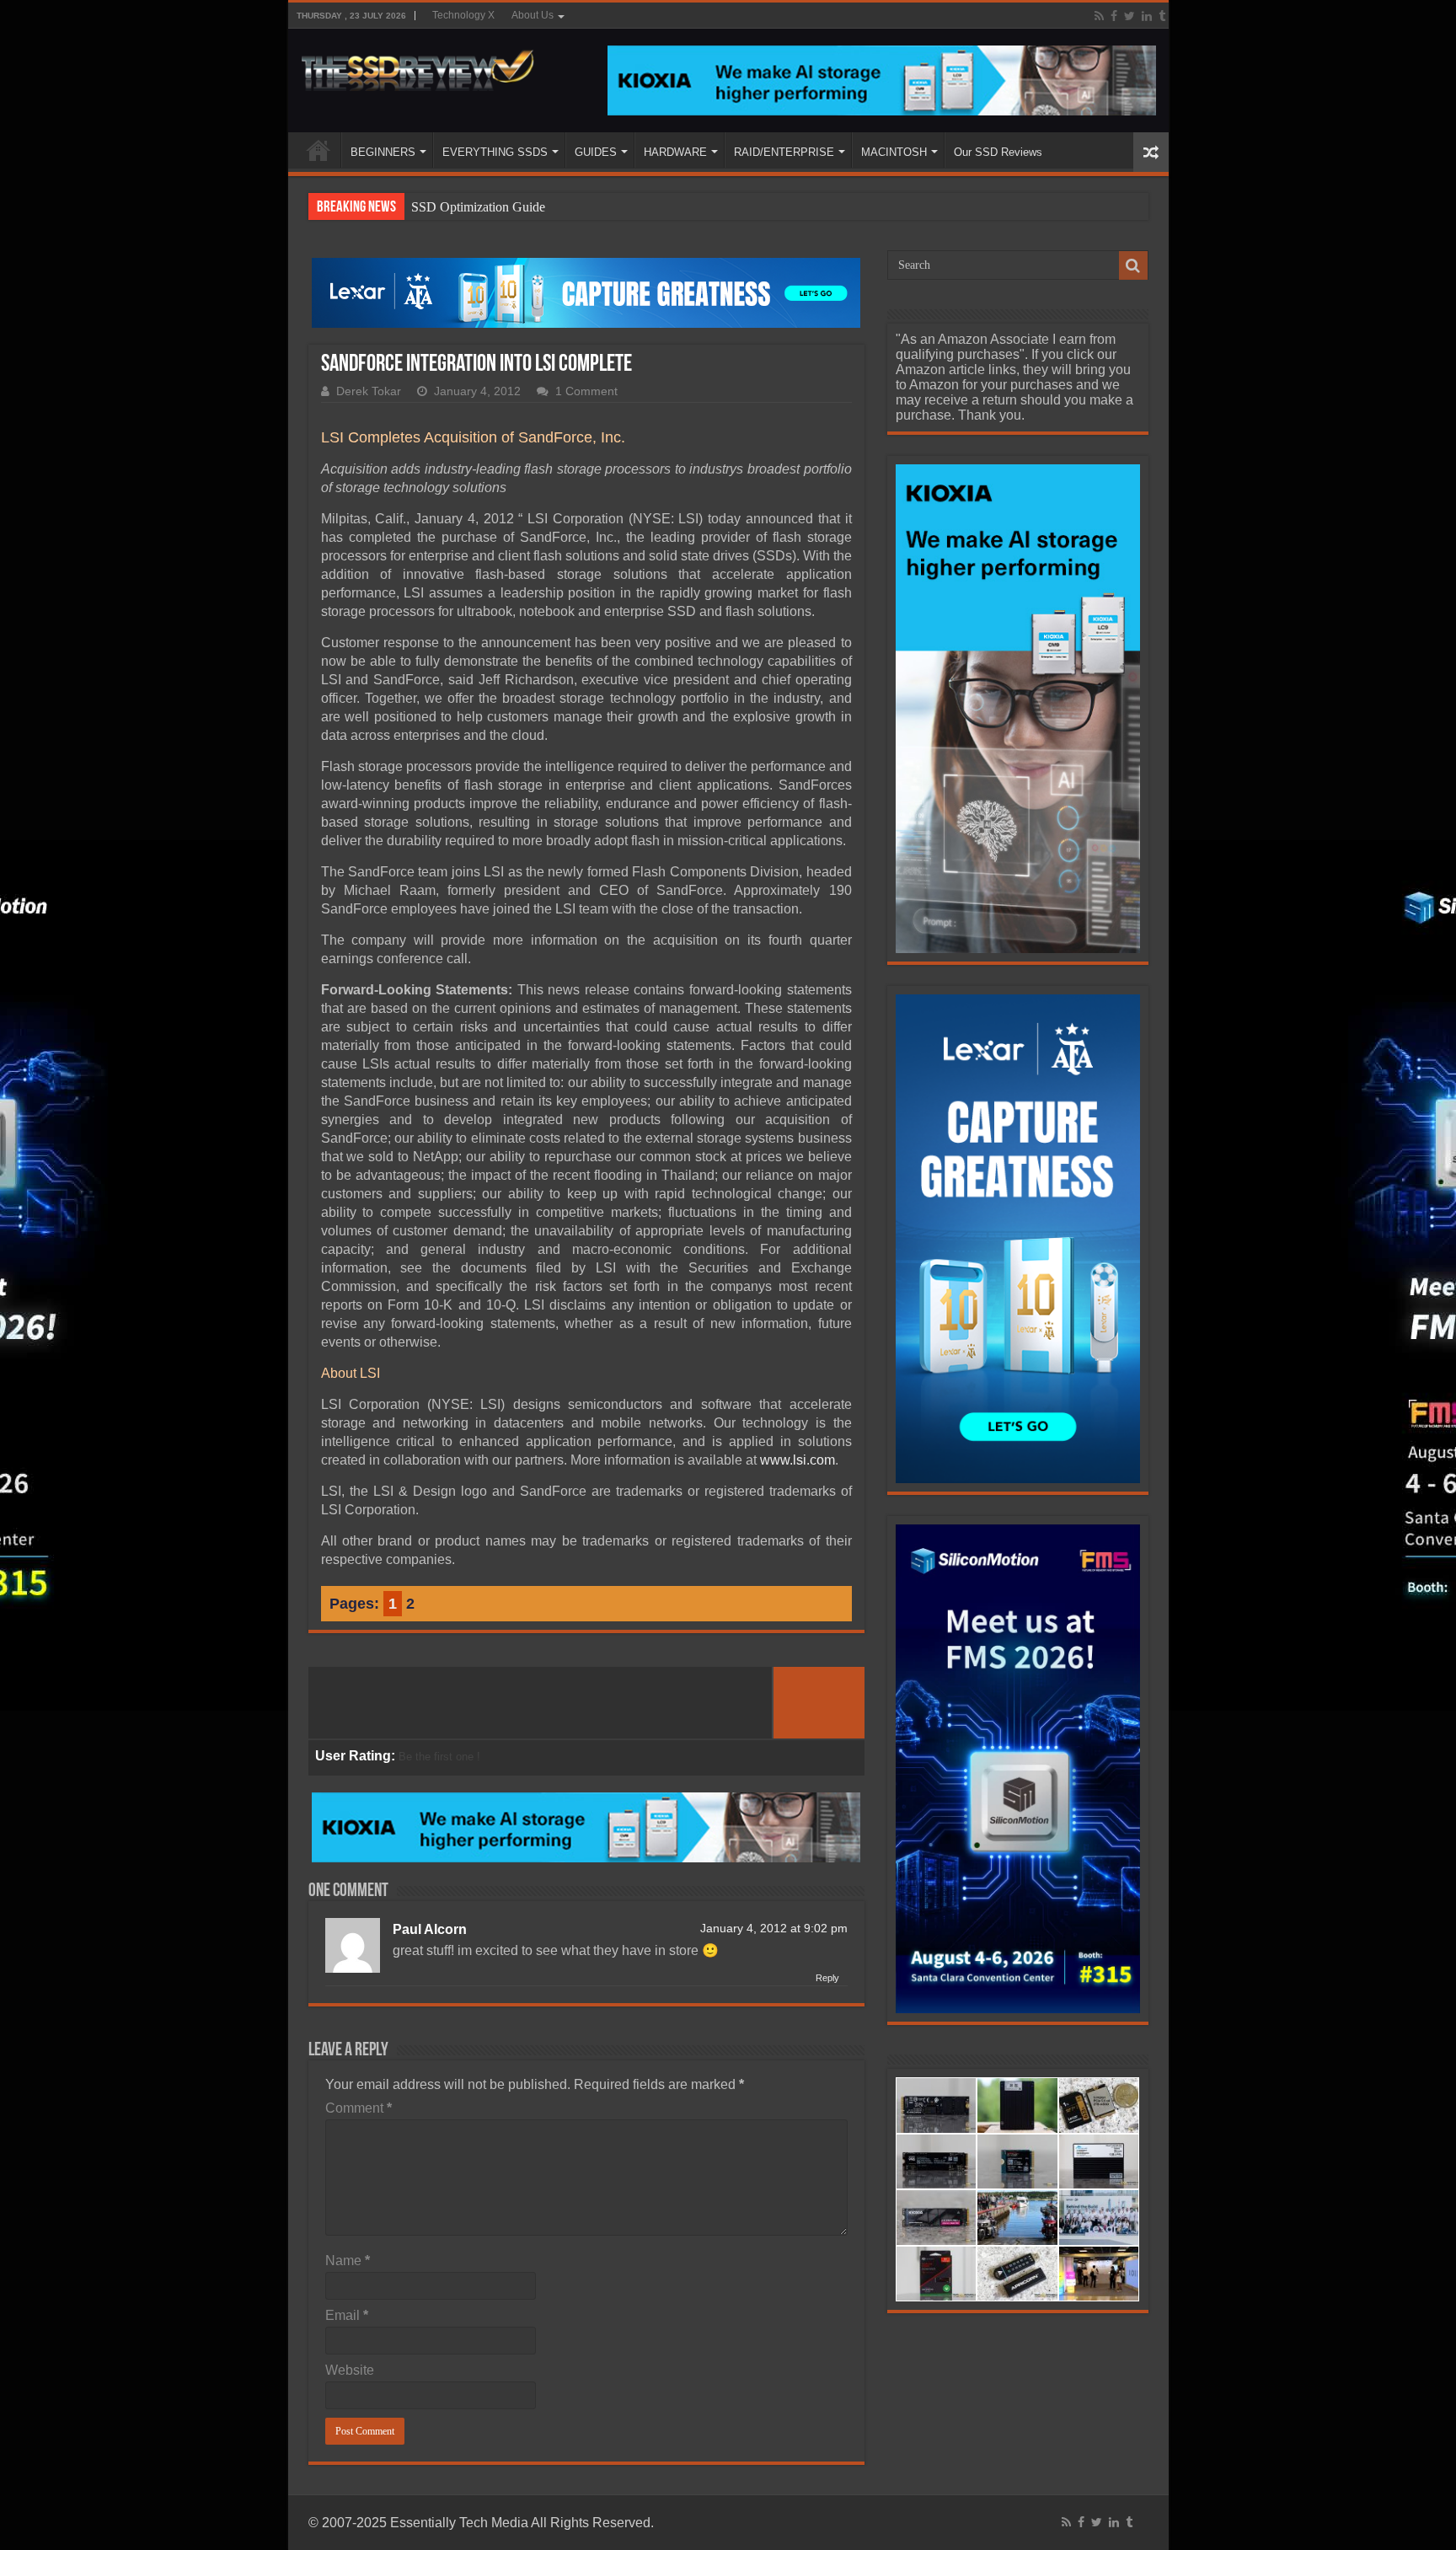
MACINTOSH (894, 152)
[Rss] (1099, 16)
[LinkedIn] (1147, 16)
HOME (318, 150)
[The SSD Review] (418, 66)
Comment (359, 2108)
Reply (827, 1978)
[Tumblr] (1162, 16)
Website (350, 2370)
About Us (533, 15)
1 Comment (586, 391)
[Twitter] (1129, 16)
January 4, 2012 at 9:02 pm (774, 1929)
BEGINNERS (383, 152)
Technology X (463, 15)
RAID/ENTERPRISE (784, 152)
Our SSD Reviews (998, 152)
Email (347, 2315)
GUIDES (596, 152)
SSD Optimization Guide (478, 207)
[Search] (1133, 265)
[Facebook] (1114, 16)
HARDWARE (675, 152)
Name (348, 2261)
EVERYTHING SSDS (495, 152)
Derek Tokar (369, 391)
